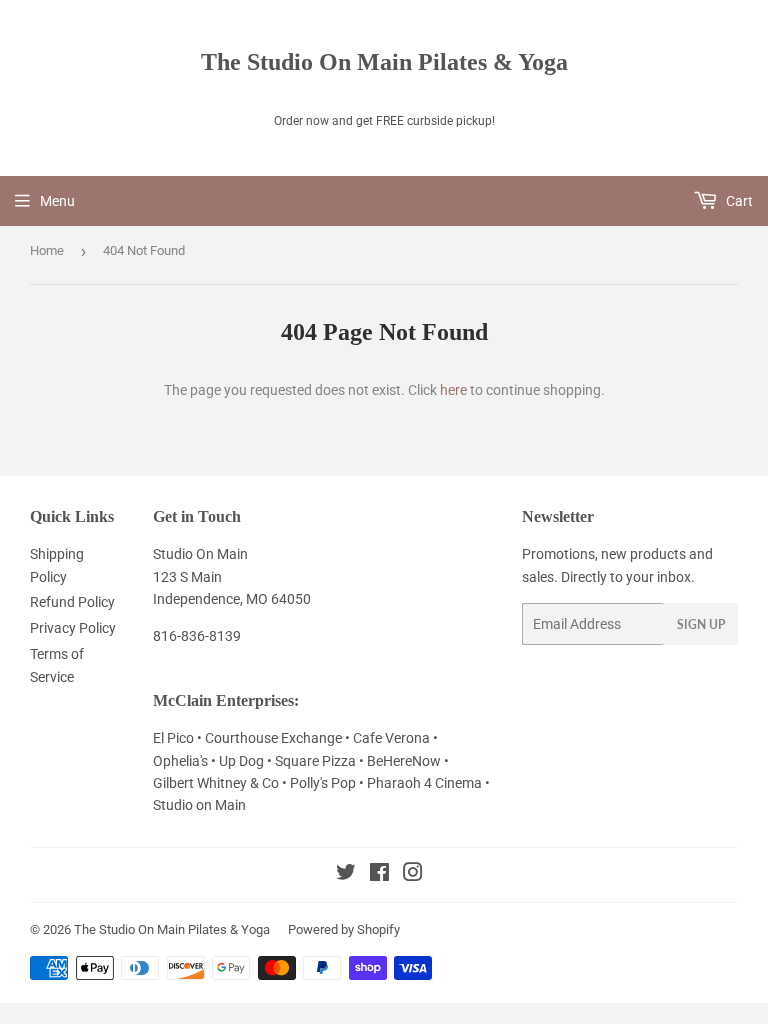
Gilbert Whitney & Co (216, 783)
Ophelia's (180, 761)
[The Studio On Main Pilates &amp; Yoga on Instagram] (413, 875)
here (453, 390)
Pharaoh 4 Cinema (426, 783)
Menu (57, 201)
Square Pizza (317, 761)
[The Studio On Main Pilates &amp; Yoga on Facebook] (379, 875)
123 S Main (187, 577)
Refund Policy (72, 602)
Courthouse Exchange (273, 738)
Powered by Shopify (344, 929)
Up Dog (243, 761)
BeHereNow (405, 761)
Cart (738, 201)
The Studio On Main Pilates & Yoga (384, 61)
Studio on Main (199, 805)
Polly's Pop (323, 783)
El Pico (175, 738)
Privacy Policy (73, 628)
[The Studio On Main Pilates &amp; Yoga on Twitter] (346, 875)
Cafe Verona (393, 738)
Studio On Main (200, 554)
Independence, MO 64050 (232, 599)
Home (47, 250)
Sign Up (701, 624)
